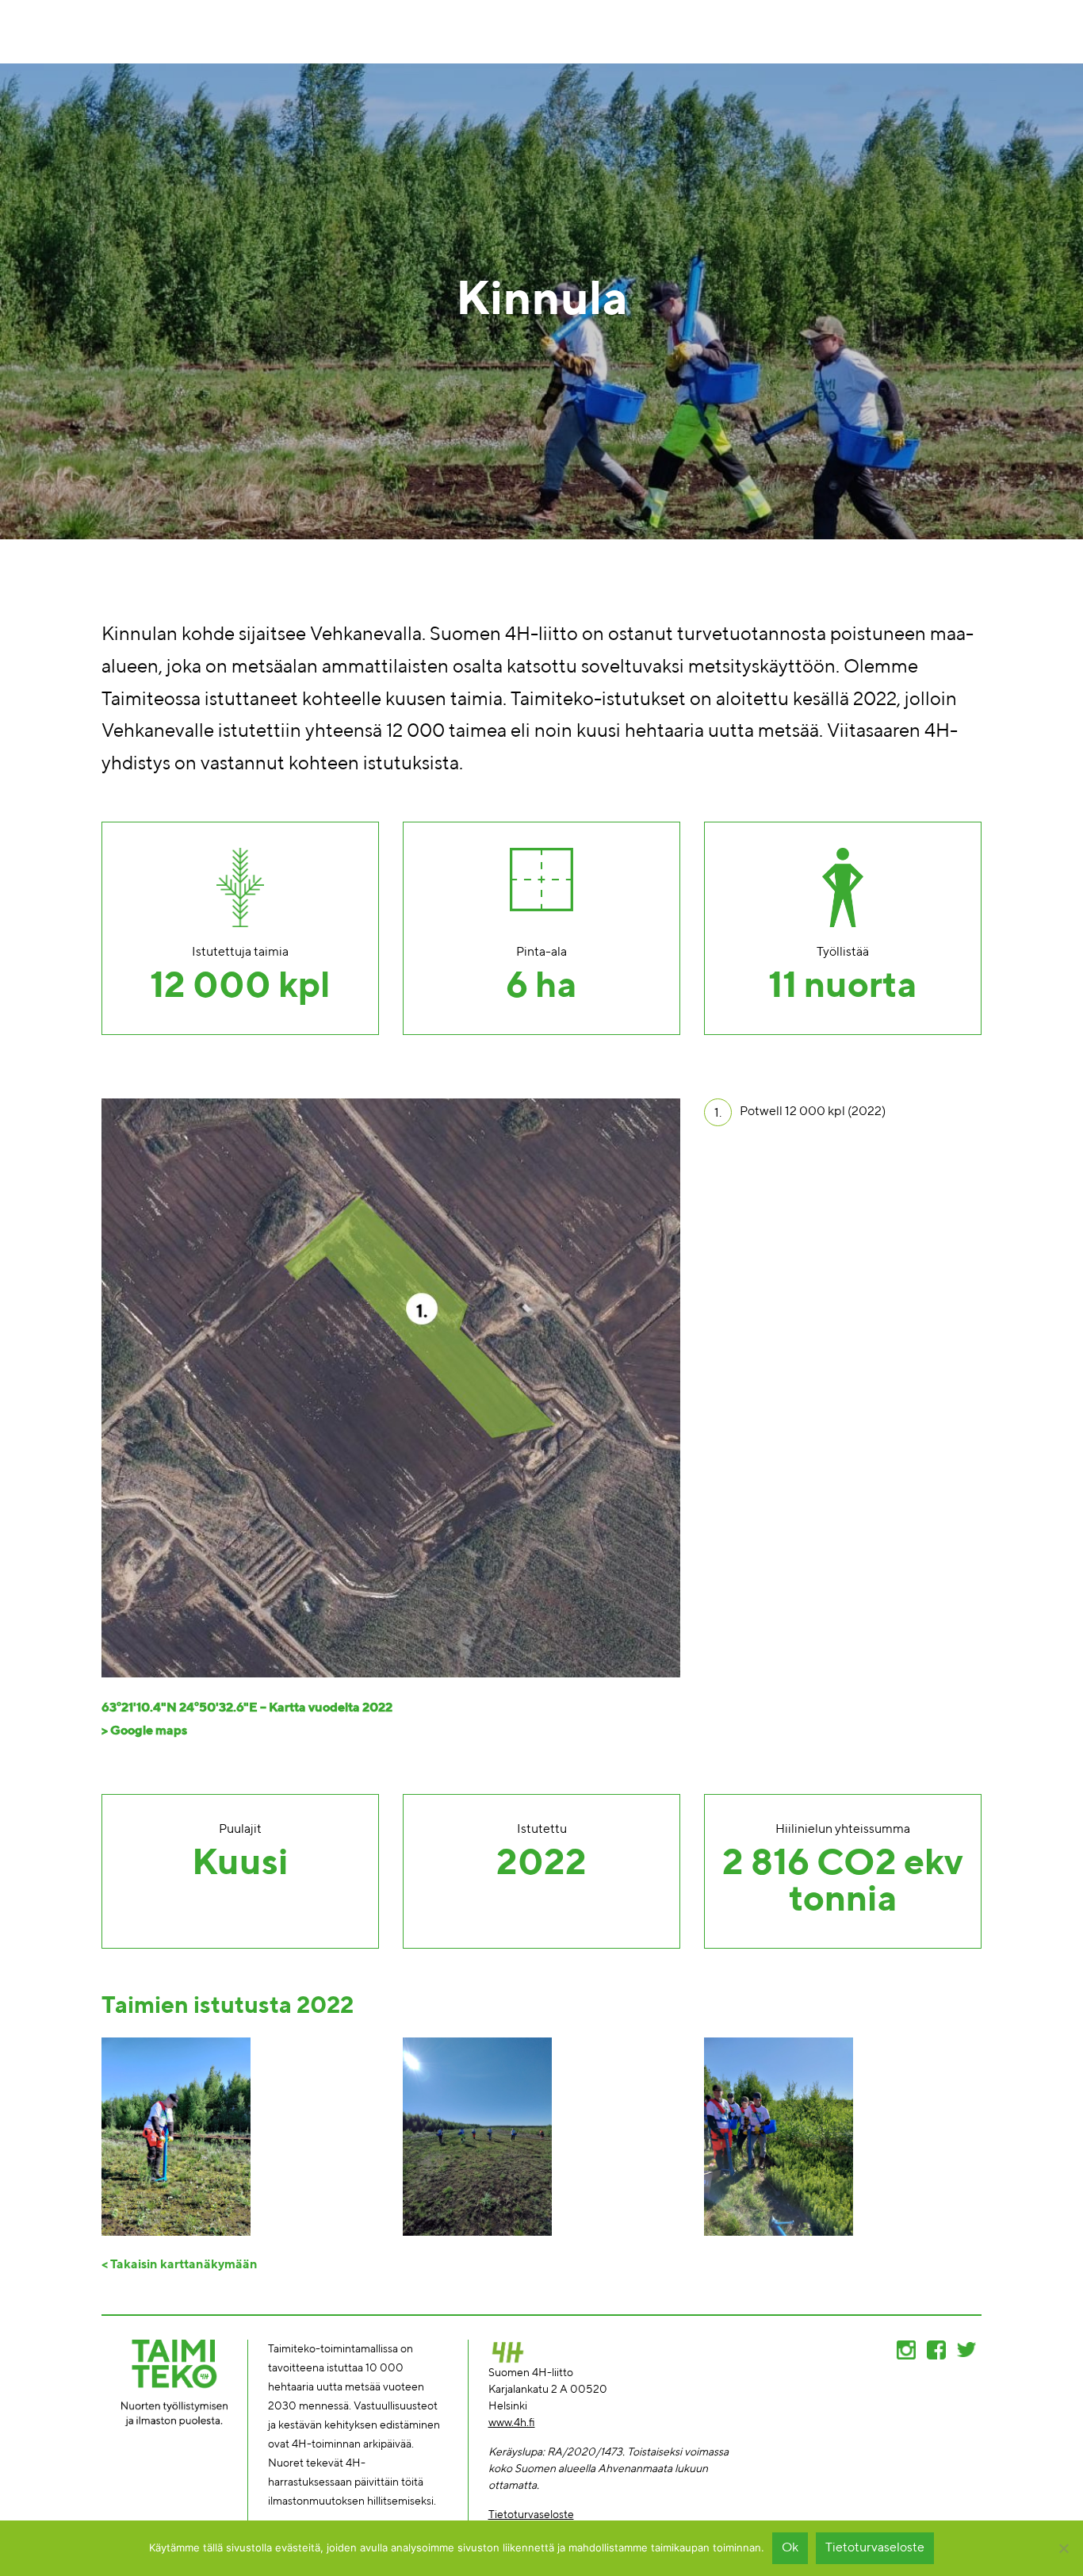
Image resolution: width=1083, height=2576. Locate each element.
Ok (790, 2548)
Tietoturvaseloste (531, 2515)
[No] (1063, 2548)
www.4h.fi (512, 2423)
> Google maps (144, 1731)
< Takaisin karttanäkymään (180, 2265)
